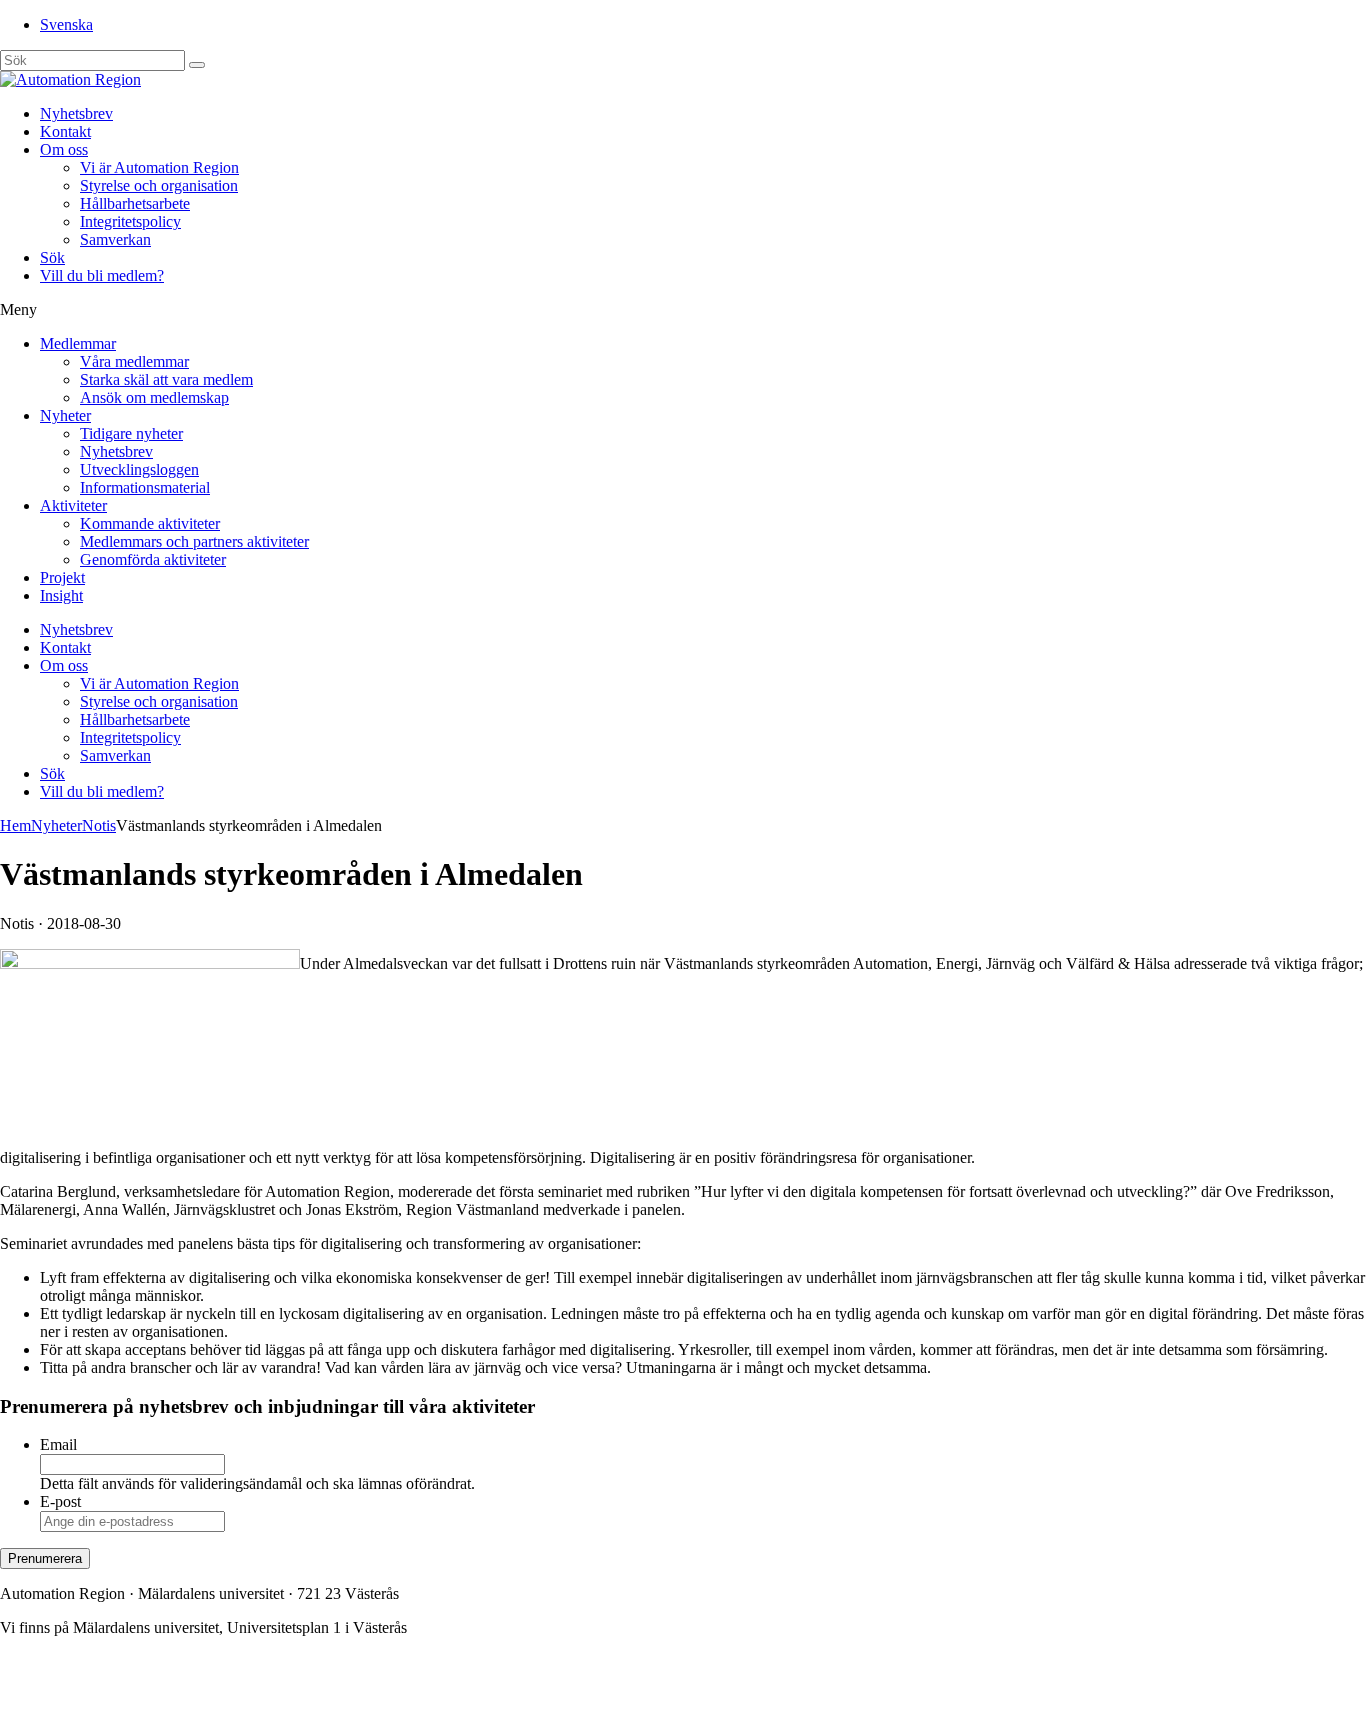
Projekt (62, 577)
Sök (52, 257)
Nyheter (65, 415)
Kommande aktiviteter (150, 523)
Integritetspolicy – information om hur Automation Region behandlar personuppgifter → (278, 1695)
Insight (61, 595)
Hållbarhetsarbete (135, 203)
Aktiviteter (73, 505)
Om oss (64, 149)
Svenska (66, 24)
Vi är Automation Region (159, 167)
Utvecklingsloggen (139, 469)
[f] (197, 65)
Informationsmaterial (145, 487)
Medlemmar (78, 343)
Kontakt (65, 131)
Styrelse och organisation (159, 185)
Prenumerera (45, 1558)
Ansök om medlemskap (154, 397)
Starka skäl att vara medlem (166, 379)
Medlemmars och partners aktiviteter (194, 541)
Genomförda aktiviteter (153, 559)
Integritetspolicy (130, 221)
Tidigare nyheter (131, 433)
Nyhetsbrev (76, 113)
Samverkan (115, 239)
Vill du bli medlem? (102, 275)
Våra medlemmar (134, 361)
